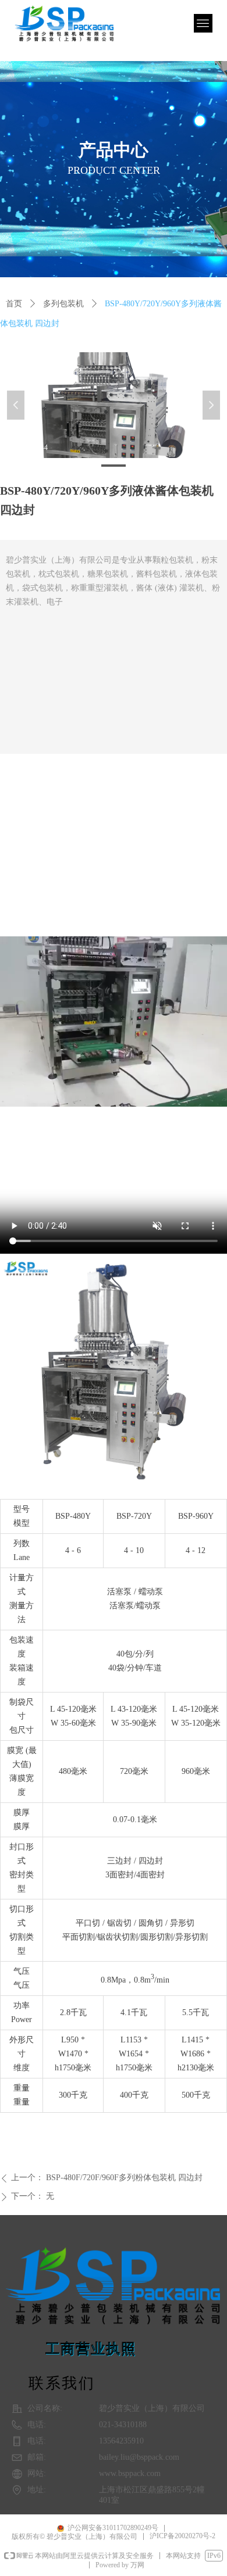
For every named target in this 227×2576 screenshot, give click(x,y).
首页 (14, 304)
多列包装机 (63, 304)
